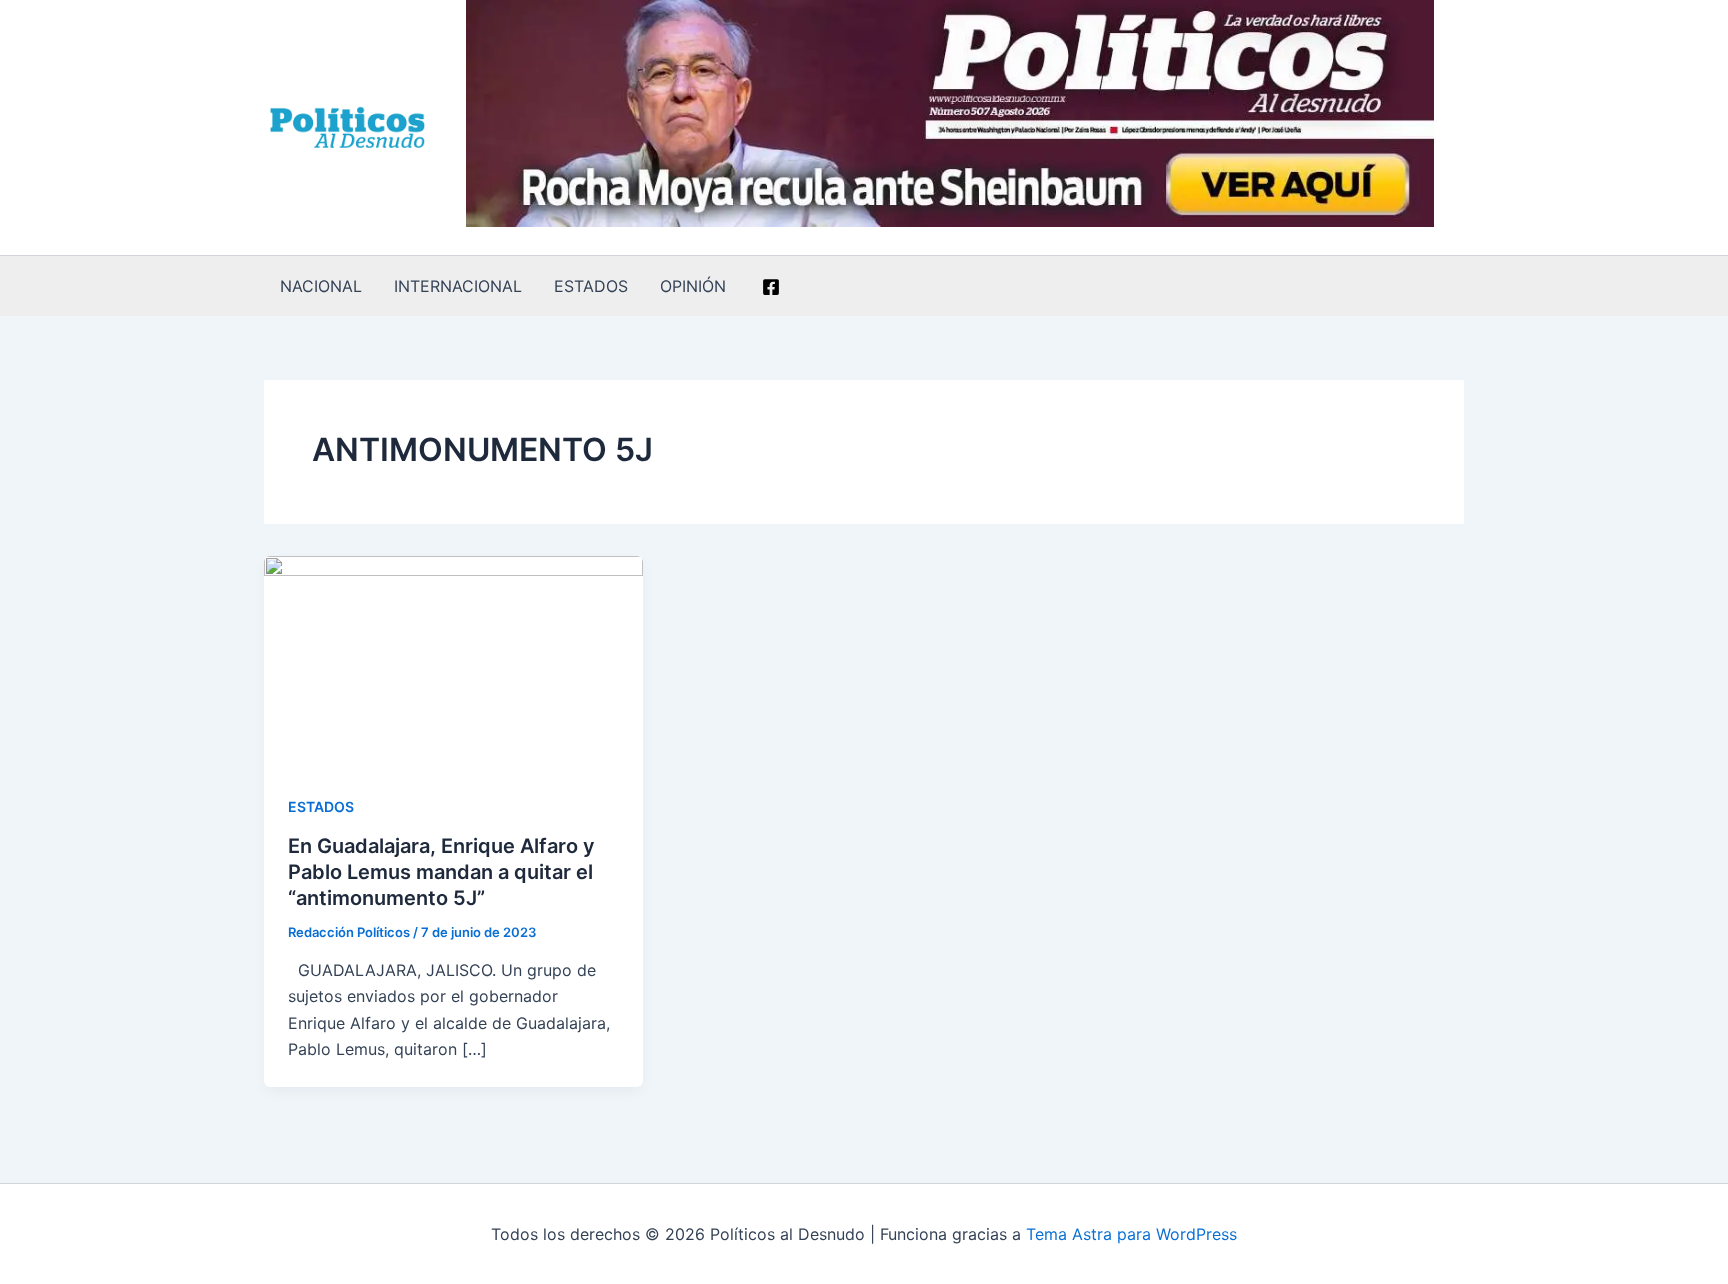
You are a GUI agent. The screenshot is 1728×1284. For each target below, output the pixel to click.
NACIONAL (321, 286)
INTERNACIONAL (458, 286)
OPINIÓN (693, 286)
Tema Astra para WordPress (1131, 1234)
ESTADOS (591, 286)
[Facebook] (771, 287)
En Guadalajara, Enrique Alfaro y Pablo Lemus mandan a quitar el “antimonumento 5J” (441, 872)
